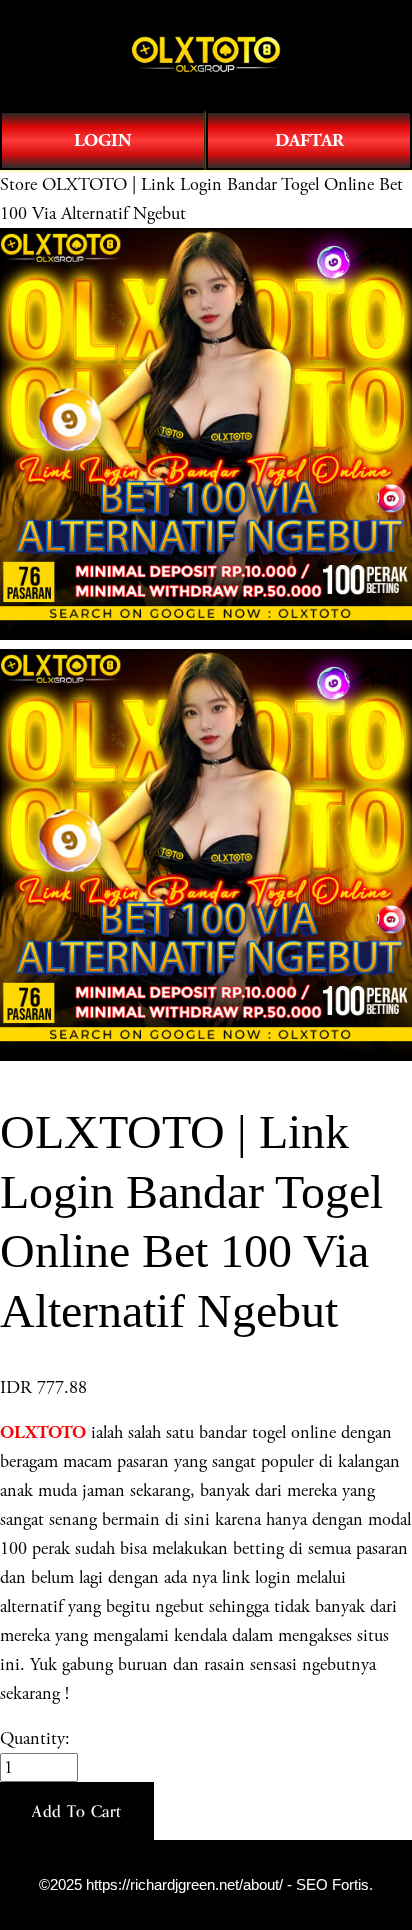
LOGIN (103, 140)
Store (18, 184)
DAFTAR (309, 140)
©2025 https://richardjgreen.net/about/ (161, 1885)
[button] (77, 1811)
